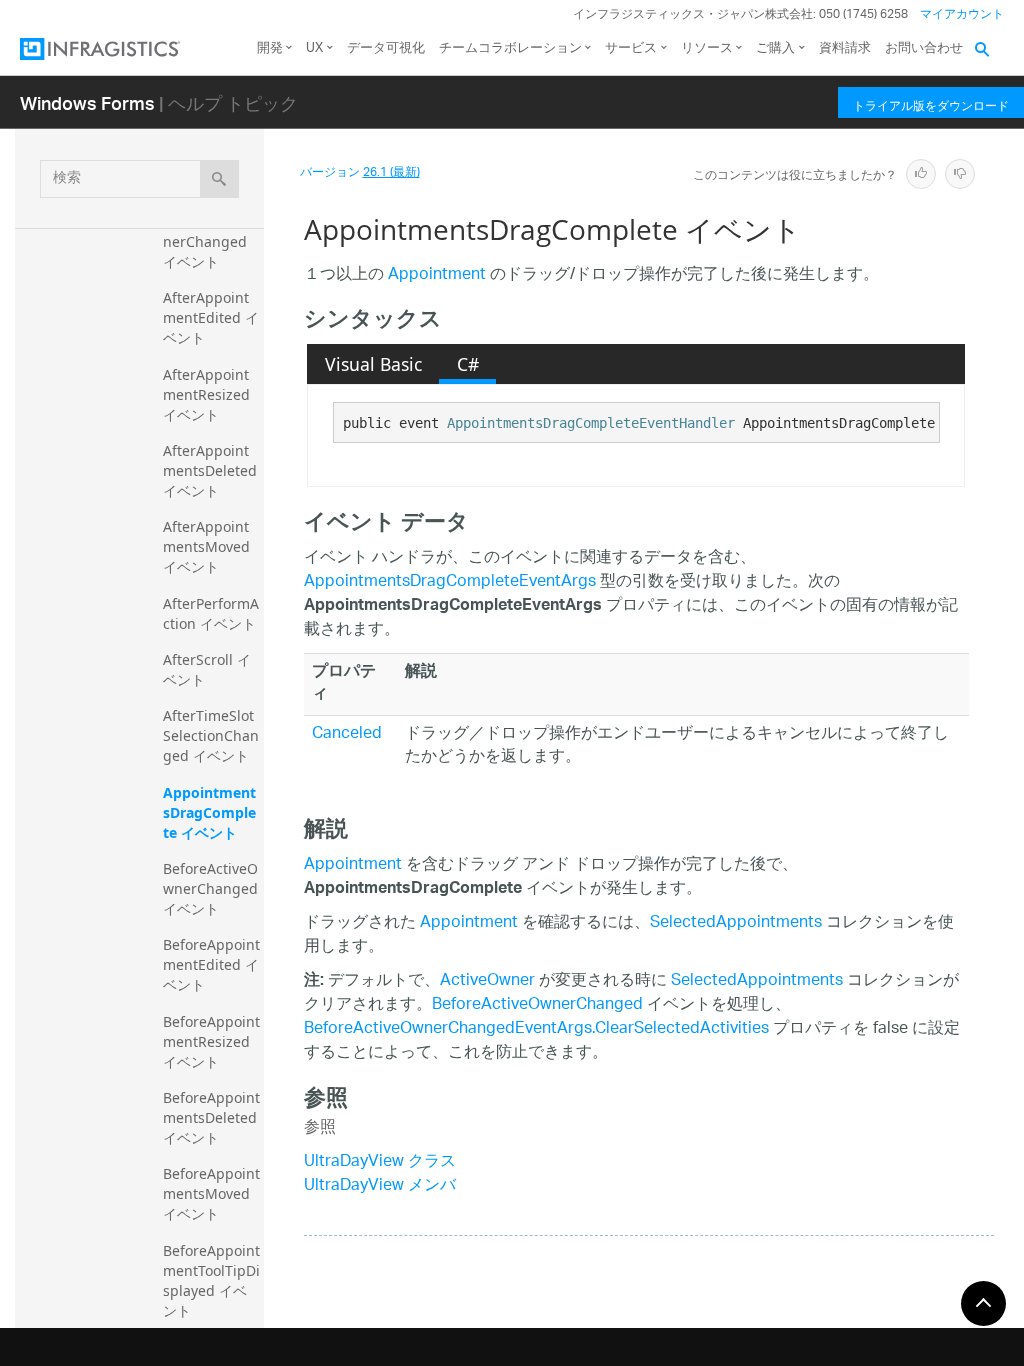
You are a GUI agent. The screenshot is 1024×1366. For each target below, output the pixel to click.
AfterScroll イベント (207, 669)
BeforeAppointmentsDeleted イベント (212, 1117)
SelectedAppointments (736, 923)
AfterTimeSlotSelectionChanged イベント (211, 735)
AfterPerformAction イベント (211, 613)
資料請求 (845, 48)
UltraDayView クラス (380, 1162)
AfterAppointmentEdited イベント (211, 317)
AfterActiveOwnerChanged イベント (210, 241)
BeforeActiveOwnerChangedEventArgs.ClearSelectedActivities (536, 1029)
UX (314, 48)
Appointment (437, 275)
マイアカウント (962, 14)
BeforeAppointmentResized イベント (211, 1041)
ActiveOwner (487, 981)
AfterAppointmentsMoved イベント (208, 546)
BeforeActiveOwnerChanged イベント (212, 888)
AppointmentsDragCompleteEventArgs (450, 582)
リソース (707, 48)
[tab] (373, 364)
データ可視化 (386, 48)
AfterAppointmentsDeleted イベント (212, 470)
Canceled (347, 734)
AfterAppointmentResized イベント (208, 394)
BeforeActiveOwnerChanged (537, 1005)
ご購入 (775, 48)
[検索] (219, 179)
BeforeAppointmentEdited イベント (211, 964)
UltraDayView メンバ (380, 1186)
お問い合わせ (924, 48)
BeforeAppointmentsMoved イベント (211, 1193)
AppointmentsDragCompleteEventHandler (591, 423)
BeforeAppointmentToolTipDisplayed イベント (211, 1280)
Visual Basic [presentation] (373, 364)
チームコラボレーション (510, 48)
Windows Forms (87, 102)
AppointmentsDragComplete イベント (209, 812)
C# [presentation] (468, 364)
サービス (631, 48)
